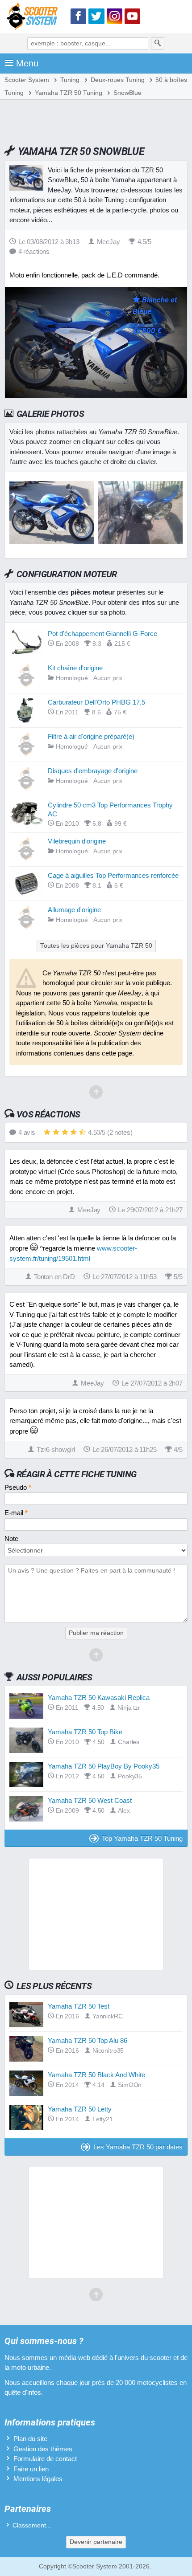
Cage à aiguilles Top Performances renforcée (113, 875)
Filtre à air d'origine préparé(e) (91, 736)
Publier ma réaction (96, 1633)
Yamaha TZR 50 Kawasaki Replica (99, 1698)
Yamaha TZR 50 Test (79, 2006)
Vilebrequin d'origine (77, 841)
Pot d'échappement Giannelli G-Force (102, 634)
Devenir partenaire (96, 2542)
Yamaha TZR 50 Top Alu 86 (88, 2040)
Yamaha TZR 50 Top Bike (85, 1732)
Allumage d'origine (74, 910)
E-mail (16, 1513)
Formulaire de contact (45, 2459)
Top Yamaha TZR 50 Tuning (142, 1838)
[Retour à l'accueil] (34, 18)
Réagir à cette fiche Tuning (77, 1474)
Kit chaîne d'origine (75, 668)
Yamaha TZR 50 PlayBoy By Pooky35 (104, 1766)
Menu (27, 63)
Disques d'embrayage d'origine (93, 771)
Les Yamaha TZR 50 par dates (138, 2147)
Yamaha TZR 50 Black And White (96, 2075)
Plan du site (30, 2439)
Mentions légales (38, 2479)
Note (11, 1539)
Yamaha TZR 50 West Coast (90, 1800)
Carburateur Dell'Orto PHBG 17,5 (96, 702)
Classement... (32, 2525)
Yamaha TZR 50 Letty (80, 2109)
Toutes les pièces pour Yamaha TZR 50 (96, 946)
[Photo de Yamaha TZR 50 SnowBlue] (140, 542)
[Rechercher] (158, 44)
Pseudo (18, 1487)
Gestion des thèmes (43, 2449)
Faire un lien (31, 2469)
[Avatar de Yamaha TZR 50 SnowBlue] (52, 542)
